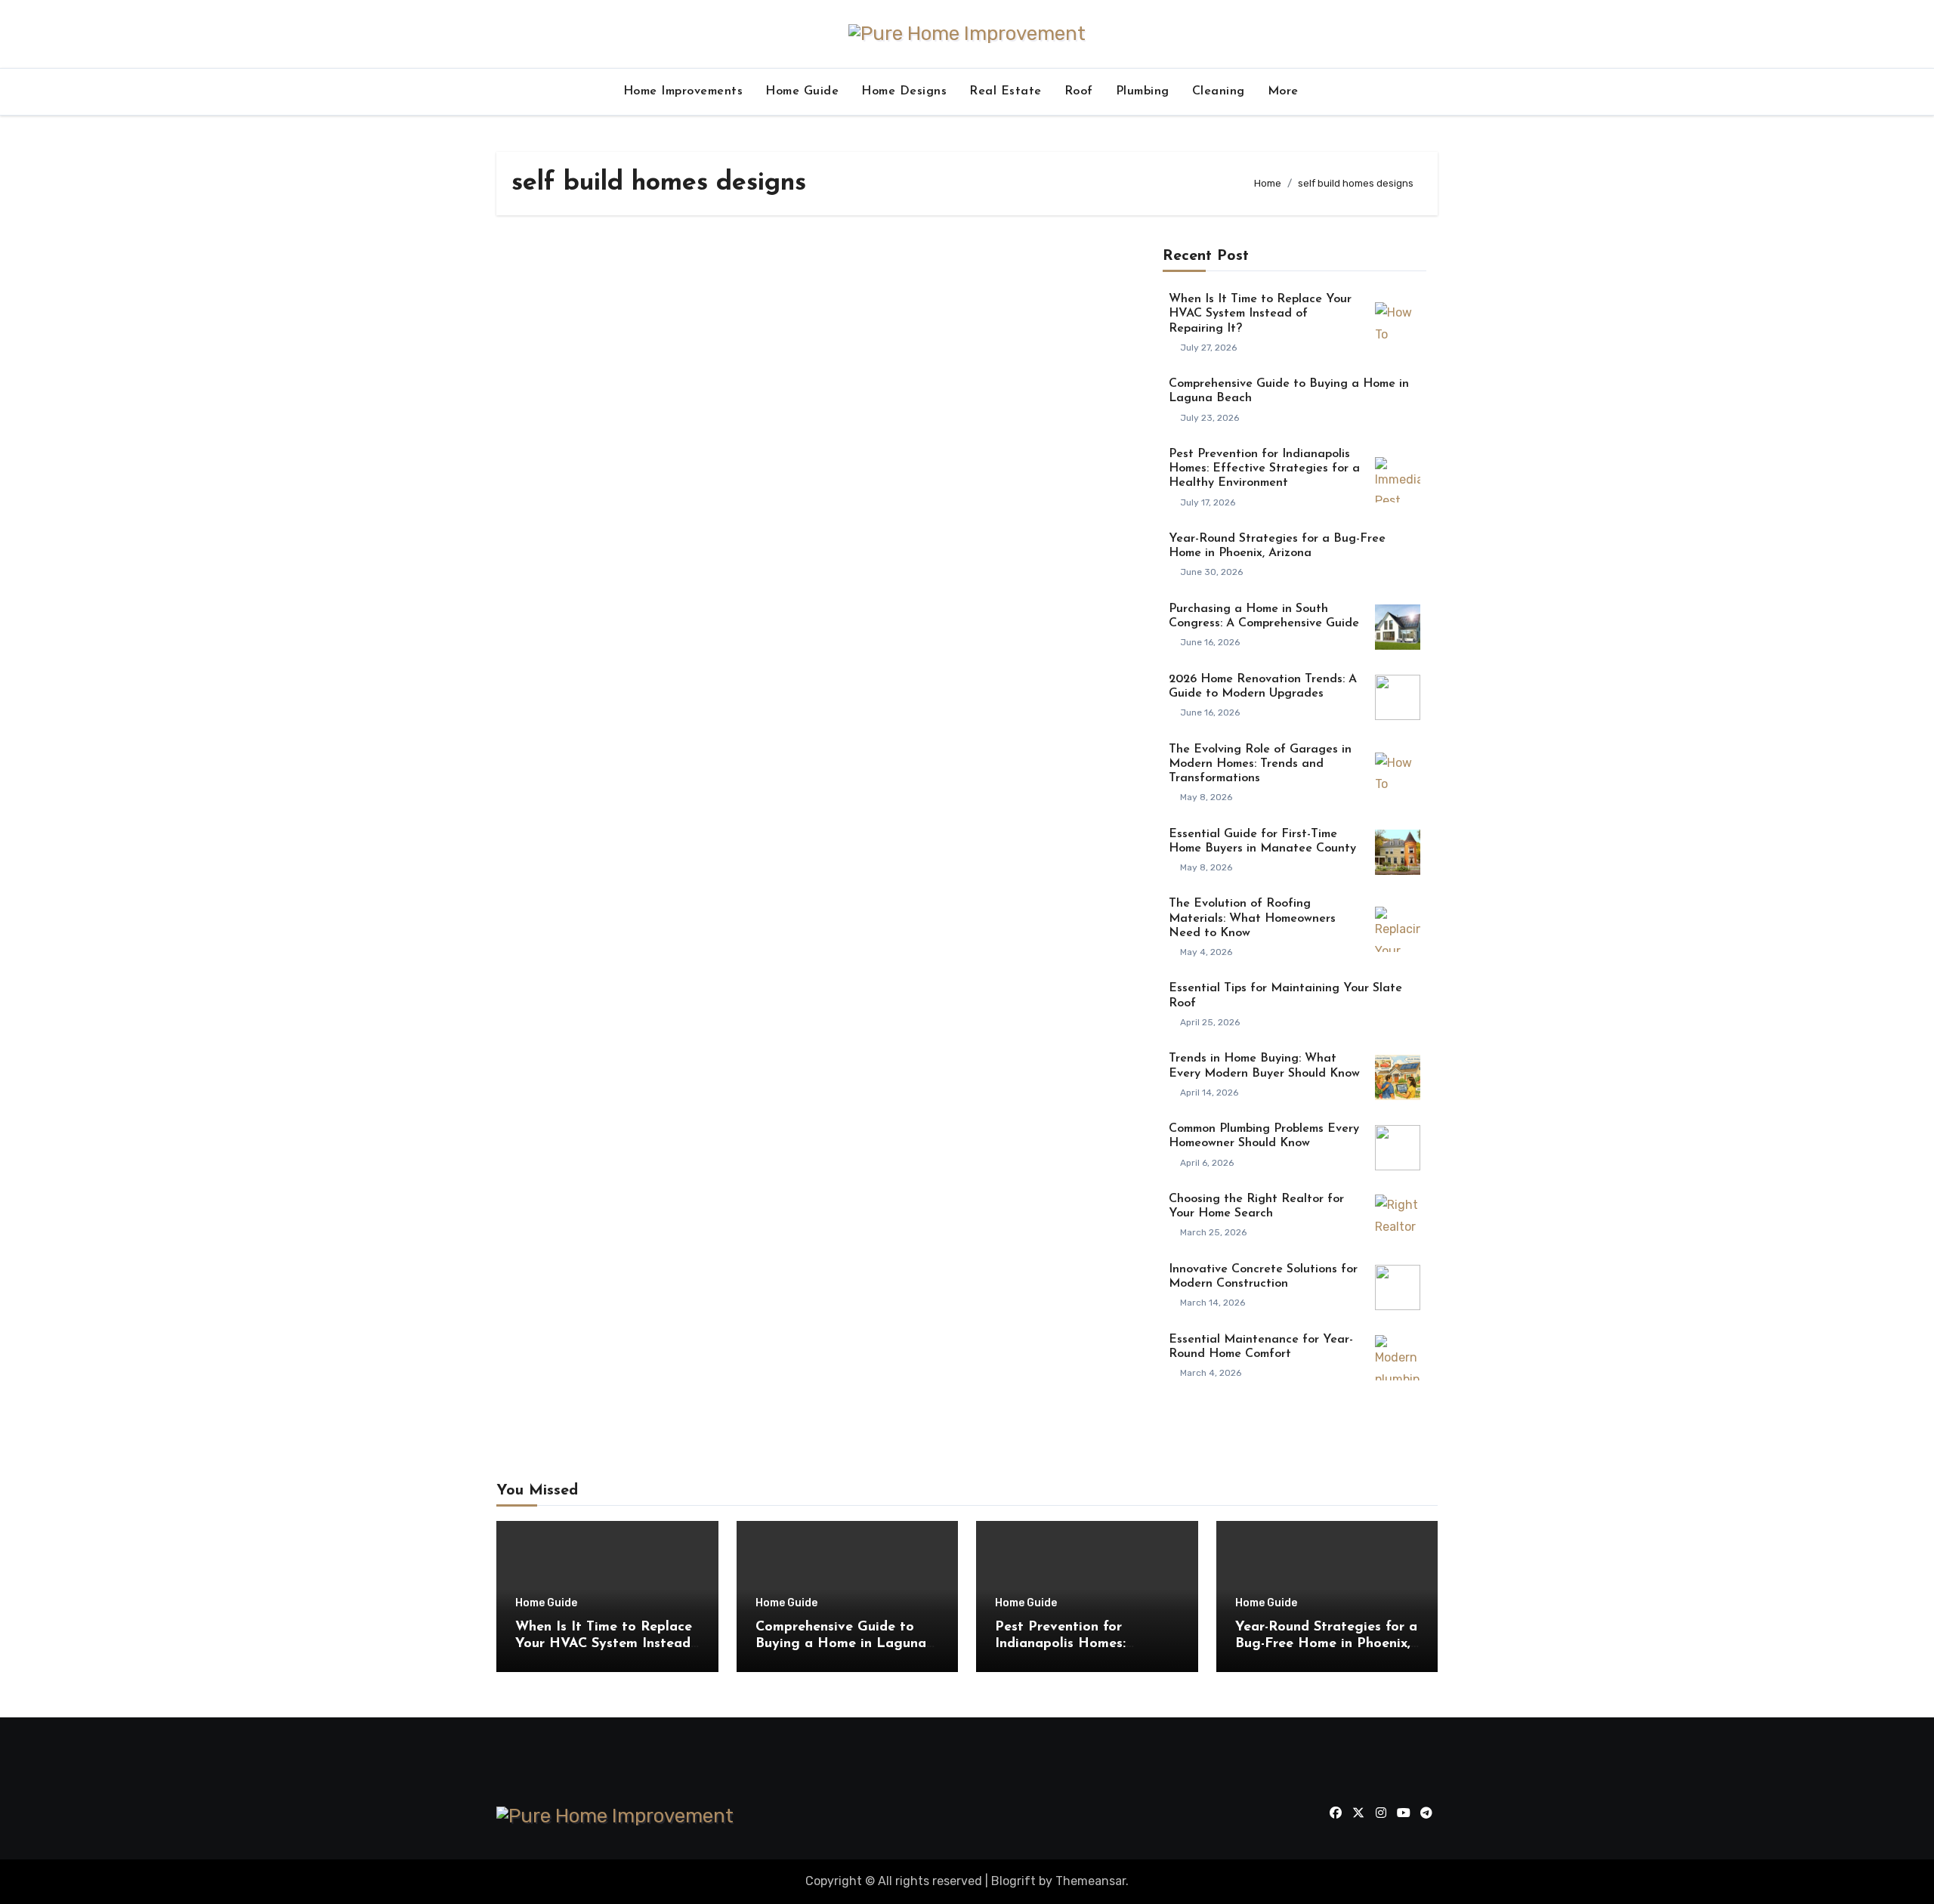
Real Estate (1006, 91)
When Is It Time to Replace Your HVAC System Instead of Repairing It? (1260, 314)
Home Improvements (683, 91)
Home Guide (802, 91)
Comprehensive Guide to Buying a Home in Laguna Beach (841, 1644)
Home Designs (904, 91)
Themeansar (1091, 1881)
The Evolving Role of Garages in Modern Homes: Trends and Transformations (1260, 764)
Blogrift (1013, 1881)
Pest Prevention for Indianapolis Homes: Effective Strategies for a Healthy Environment (1264, 468)
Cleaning (1219, 91)
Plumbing (1143, 91)
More (1285, 91)
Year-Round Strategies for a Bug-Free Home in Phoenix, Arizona (1326, 1644)
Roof (1079, 91)
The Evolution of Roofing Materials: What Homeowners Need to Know (1252, 918)
